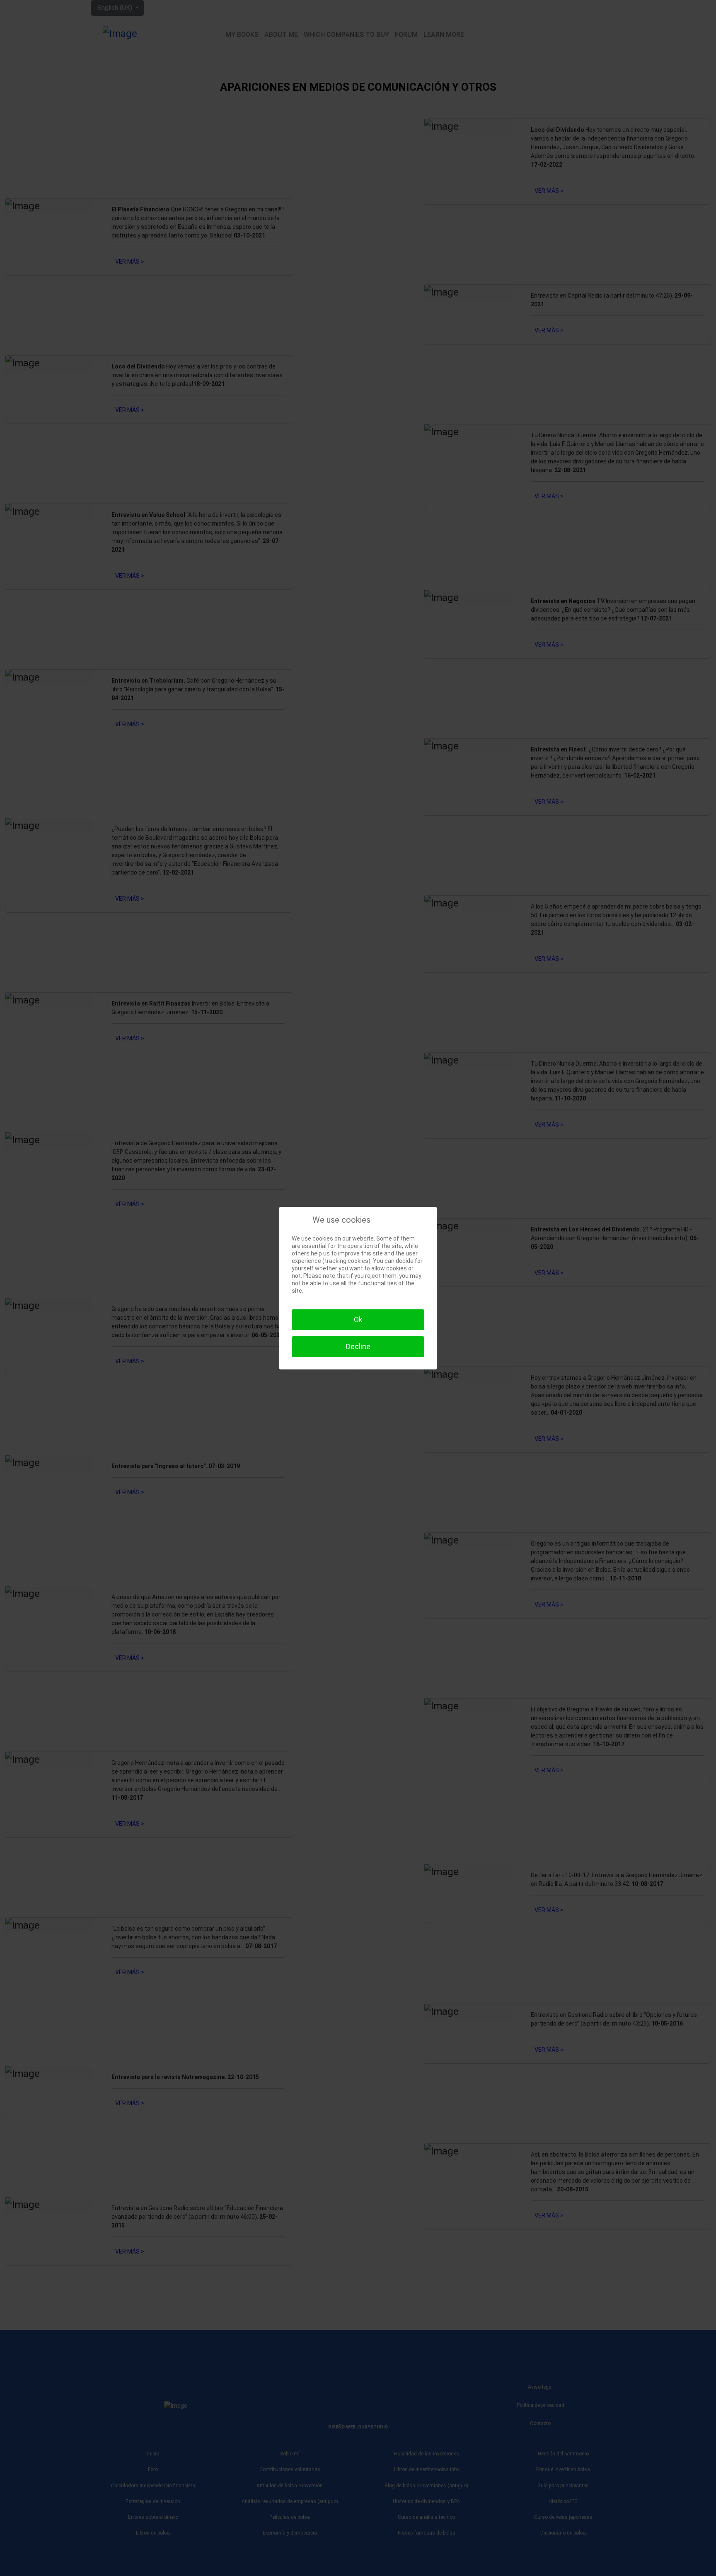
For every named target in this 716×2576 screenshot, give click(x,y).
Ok (358, 1320)
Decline (358, 1346)
